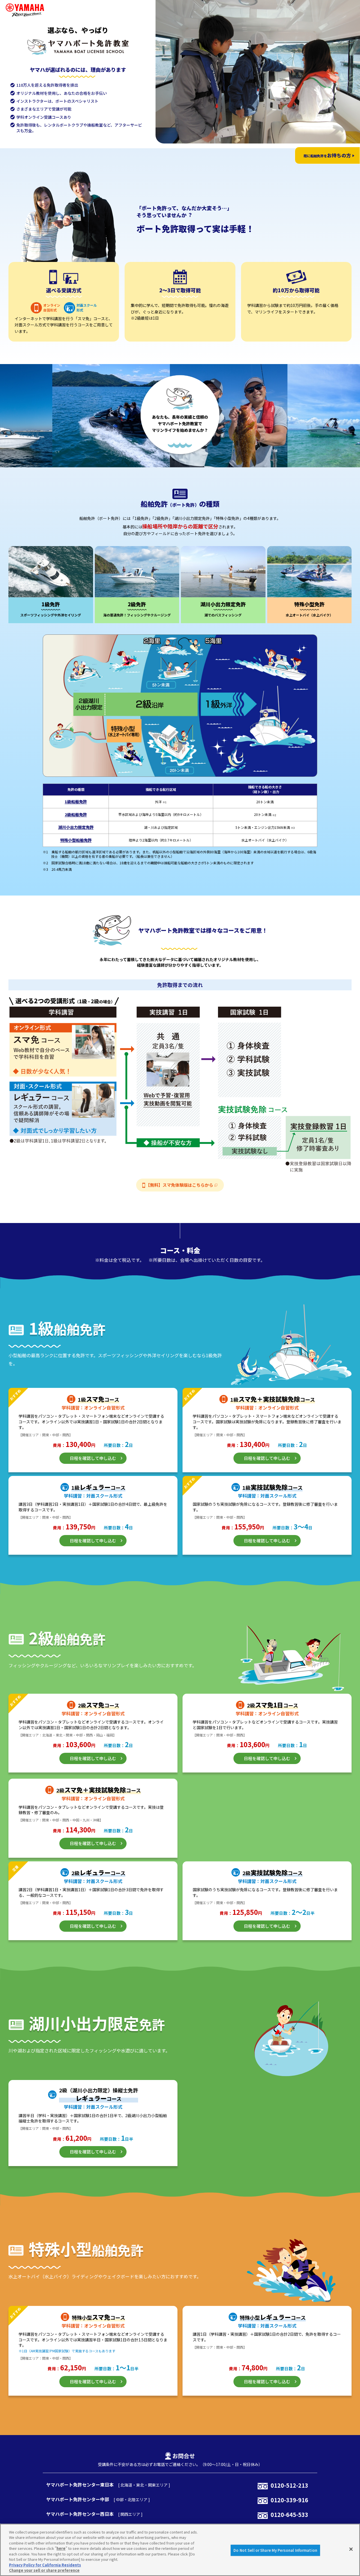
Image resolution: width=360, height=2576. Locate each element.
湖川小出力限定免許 (76, 827)
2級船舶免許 (76, 815)
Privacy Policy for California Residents (45, 2565)
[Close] (351, 2549)
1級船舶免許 (76, 802)
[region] (180, 2550)
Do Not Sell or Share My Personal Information (275, 2550)
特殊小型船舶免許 (76, 840)
